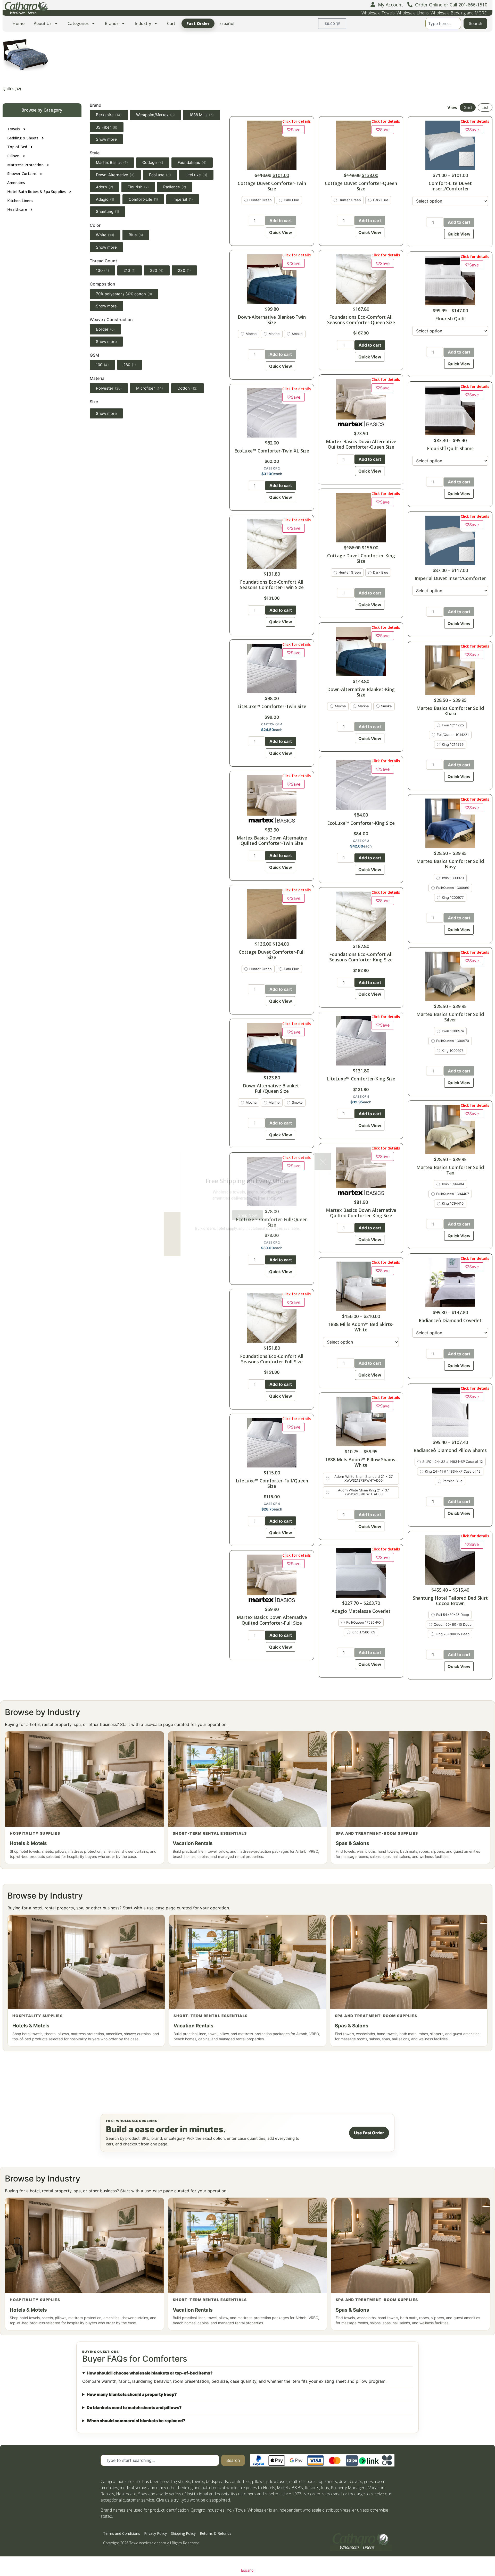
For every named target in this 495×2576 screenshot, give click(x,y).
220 (157, 270)
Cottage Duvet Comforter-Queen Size (361, 186)
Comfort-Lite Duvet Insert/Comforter (450, 186)
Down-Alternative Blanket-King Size (361, 692)
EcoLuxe (160, 175)
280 (130, 365)
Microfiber (150, 388)
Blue (136, 235)
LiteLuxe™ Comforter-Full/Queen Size (272, 1483)
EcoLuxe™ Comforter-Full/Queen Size (272, 1222)
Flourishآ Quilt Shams (450, 448)
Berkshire (109, 115)
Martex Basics (112, 162)
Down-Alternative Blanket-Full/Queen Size (272, 1088)
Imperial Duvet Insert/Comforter (450, 578)
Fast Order (198, 23)
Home (18, 23)
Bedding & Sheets (23, 138)
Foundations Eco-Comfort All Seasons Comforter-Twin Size (272, 585)
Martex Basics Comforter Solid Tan (450, 1170)
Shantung (108, 211)
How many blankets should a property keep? (132, 2394)
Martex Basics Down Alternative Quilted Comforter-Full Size (272, 1620)
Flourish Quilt (450, 318)
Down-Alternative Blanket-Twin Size (272, 320)
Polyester (109, 388)
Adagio (105, 199)
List (485, 107)
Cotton (187, 388)
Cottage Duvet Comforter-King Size (361, 558)
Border (105, 329)
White (105, 235)
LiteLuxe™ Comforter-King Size (361, 1079)
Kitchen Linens (20, 201)
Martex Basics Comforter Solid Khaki (450, 711)
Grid (468, 107)
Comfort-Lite (143, 199)
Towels (14, 129)
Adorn (105, 187)
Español (227, 23)
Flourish (138, 187)
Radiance (175, 187)
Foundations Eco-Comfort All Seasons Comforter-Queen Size (361, 320)
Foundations (192, 162)
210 (130, 270)
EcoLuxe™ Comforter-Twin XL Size (272, 451)
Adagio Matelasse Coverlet (361, 1611)
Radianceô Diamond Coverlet (450, 1320)
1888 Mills (201, 115)
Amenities (16, 183)
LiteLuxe (196, 175)
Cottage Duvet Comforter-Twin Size (272, 186)
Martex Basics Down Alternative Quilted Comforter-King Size (361, 1213)
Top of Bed (17, 147)
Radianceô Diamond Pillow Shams (450, 1450)
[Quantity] (257, 221)
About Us (43, 23)
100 (102, 365)
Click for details (296, 121)
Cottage (153, 162)
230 (184, 270)
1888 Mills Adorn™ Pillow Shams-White (361, 1462)
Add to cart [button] (281, 855)
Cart (171, 23)
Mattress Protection (25, 165)
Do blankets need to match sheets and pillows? (134, 2407)
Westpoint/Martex (155, 115)
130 (102, 270)
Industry (143, 23)
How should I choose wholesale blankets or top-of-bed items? (150, 2373)
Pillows (13, 156)
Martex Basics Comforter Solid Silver (450, 1017)
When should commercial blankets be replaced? (136, 2421)
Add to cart (281, 221)
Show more (106, 139)
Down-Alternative (115, 175)
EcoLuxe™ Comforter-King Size (361, 823)
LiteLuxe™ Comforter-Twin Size (272, 706)
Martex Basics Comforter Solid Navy (450, 864)
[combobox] (443, 23)
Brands (112, 23)
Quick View (281, 232)
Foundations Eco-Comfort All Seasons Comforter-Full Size (272, 1359)
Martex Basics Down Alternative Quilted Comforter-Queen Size (361, 444)
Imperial (183, 199)
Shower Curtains (22, 174)
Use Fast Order (369, 2133)
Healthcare (17, 209)
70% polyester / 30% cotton (124, 294)
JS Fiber (107, 127)
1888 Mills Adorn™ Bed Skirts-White (361, 1327)
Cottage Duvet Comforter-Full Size (272, 955)
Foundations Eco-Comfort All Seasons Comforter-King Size (361, 957)
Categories (78, 23)
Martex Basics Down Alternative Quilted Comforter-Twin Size (272, 840)
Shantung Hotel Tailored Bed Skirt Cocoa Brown (450, 1601)
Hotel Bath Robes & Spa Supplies (36, 192)
